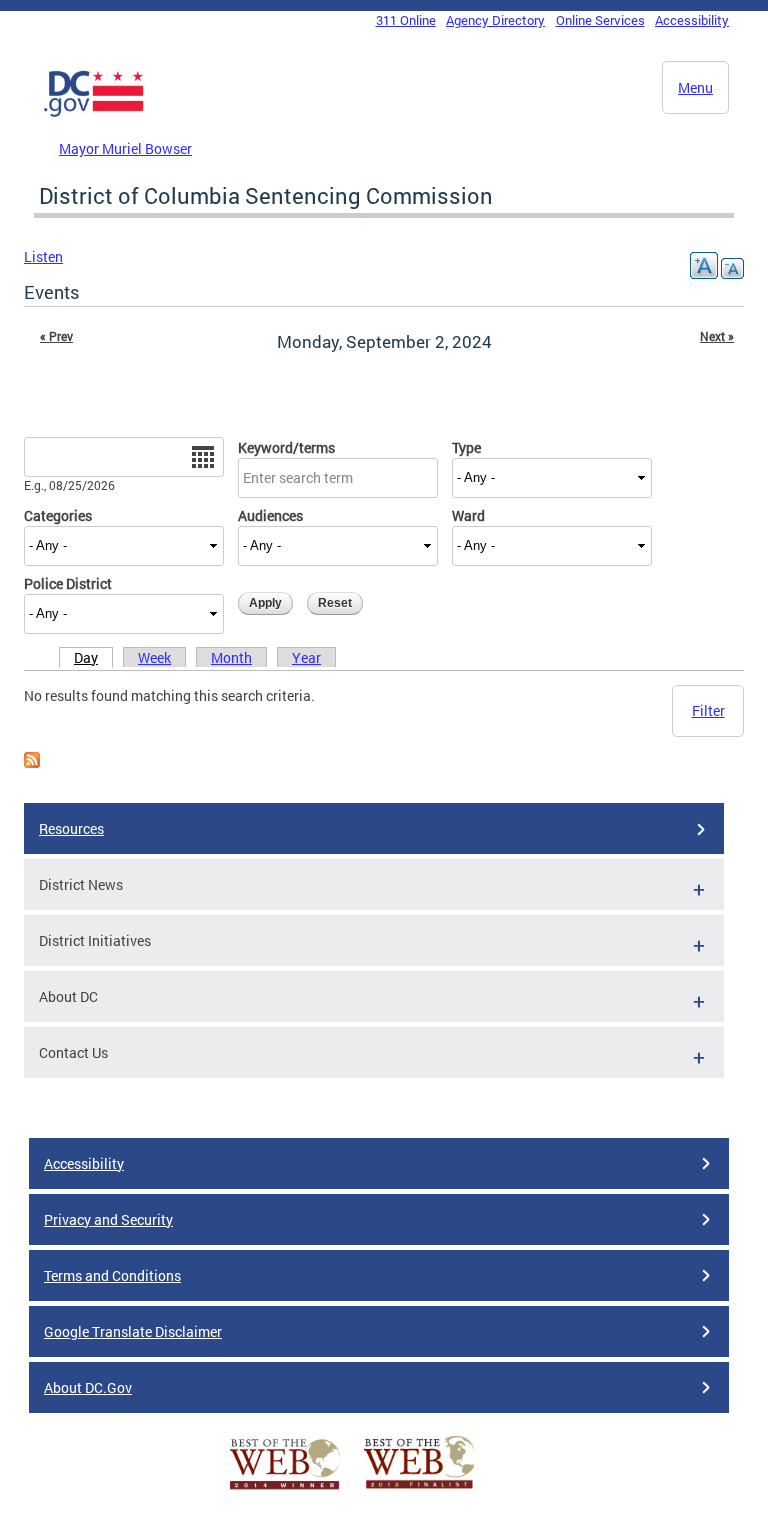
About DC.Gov (88, 1387)
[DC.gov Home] (94, 113)
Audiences (270, 515)
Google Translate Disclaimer (133, 1331)
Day (86, 657)
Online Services (600, 20)
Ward (468, 515)
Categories (58, 515)
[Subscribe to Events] (32, 762)
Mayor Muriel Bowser (125, 148)
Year (306, 657)
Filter (708, 710)
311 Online (406, 20)
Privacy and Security (108, 1219)
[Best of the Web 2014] (285, 1489)
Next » (717, 336)
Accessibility (692, 20)
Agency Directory (495, 20)
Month (231, 657)
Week (154, 657)
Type (466, 447)
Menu (695, 87)
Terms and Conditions (112, 1275)
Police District (68, 583)
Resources (71, 828)
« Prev (56, 336)
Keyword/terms (286, 447)
